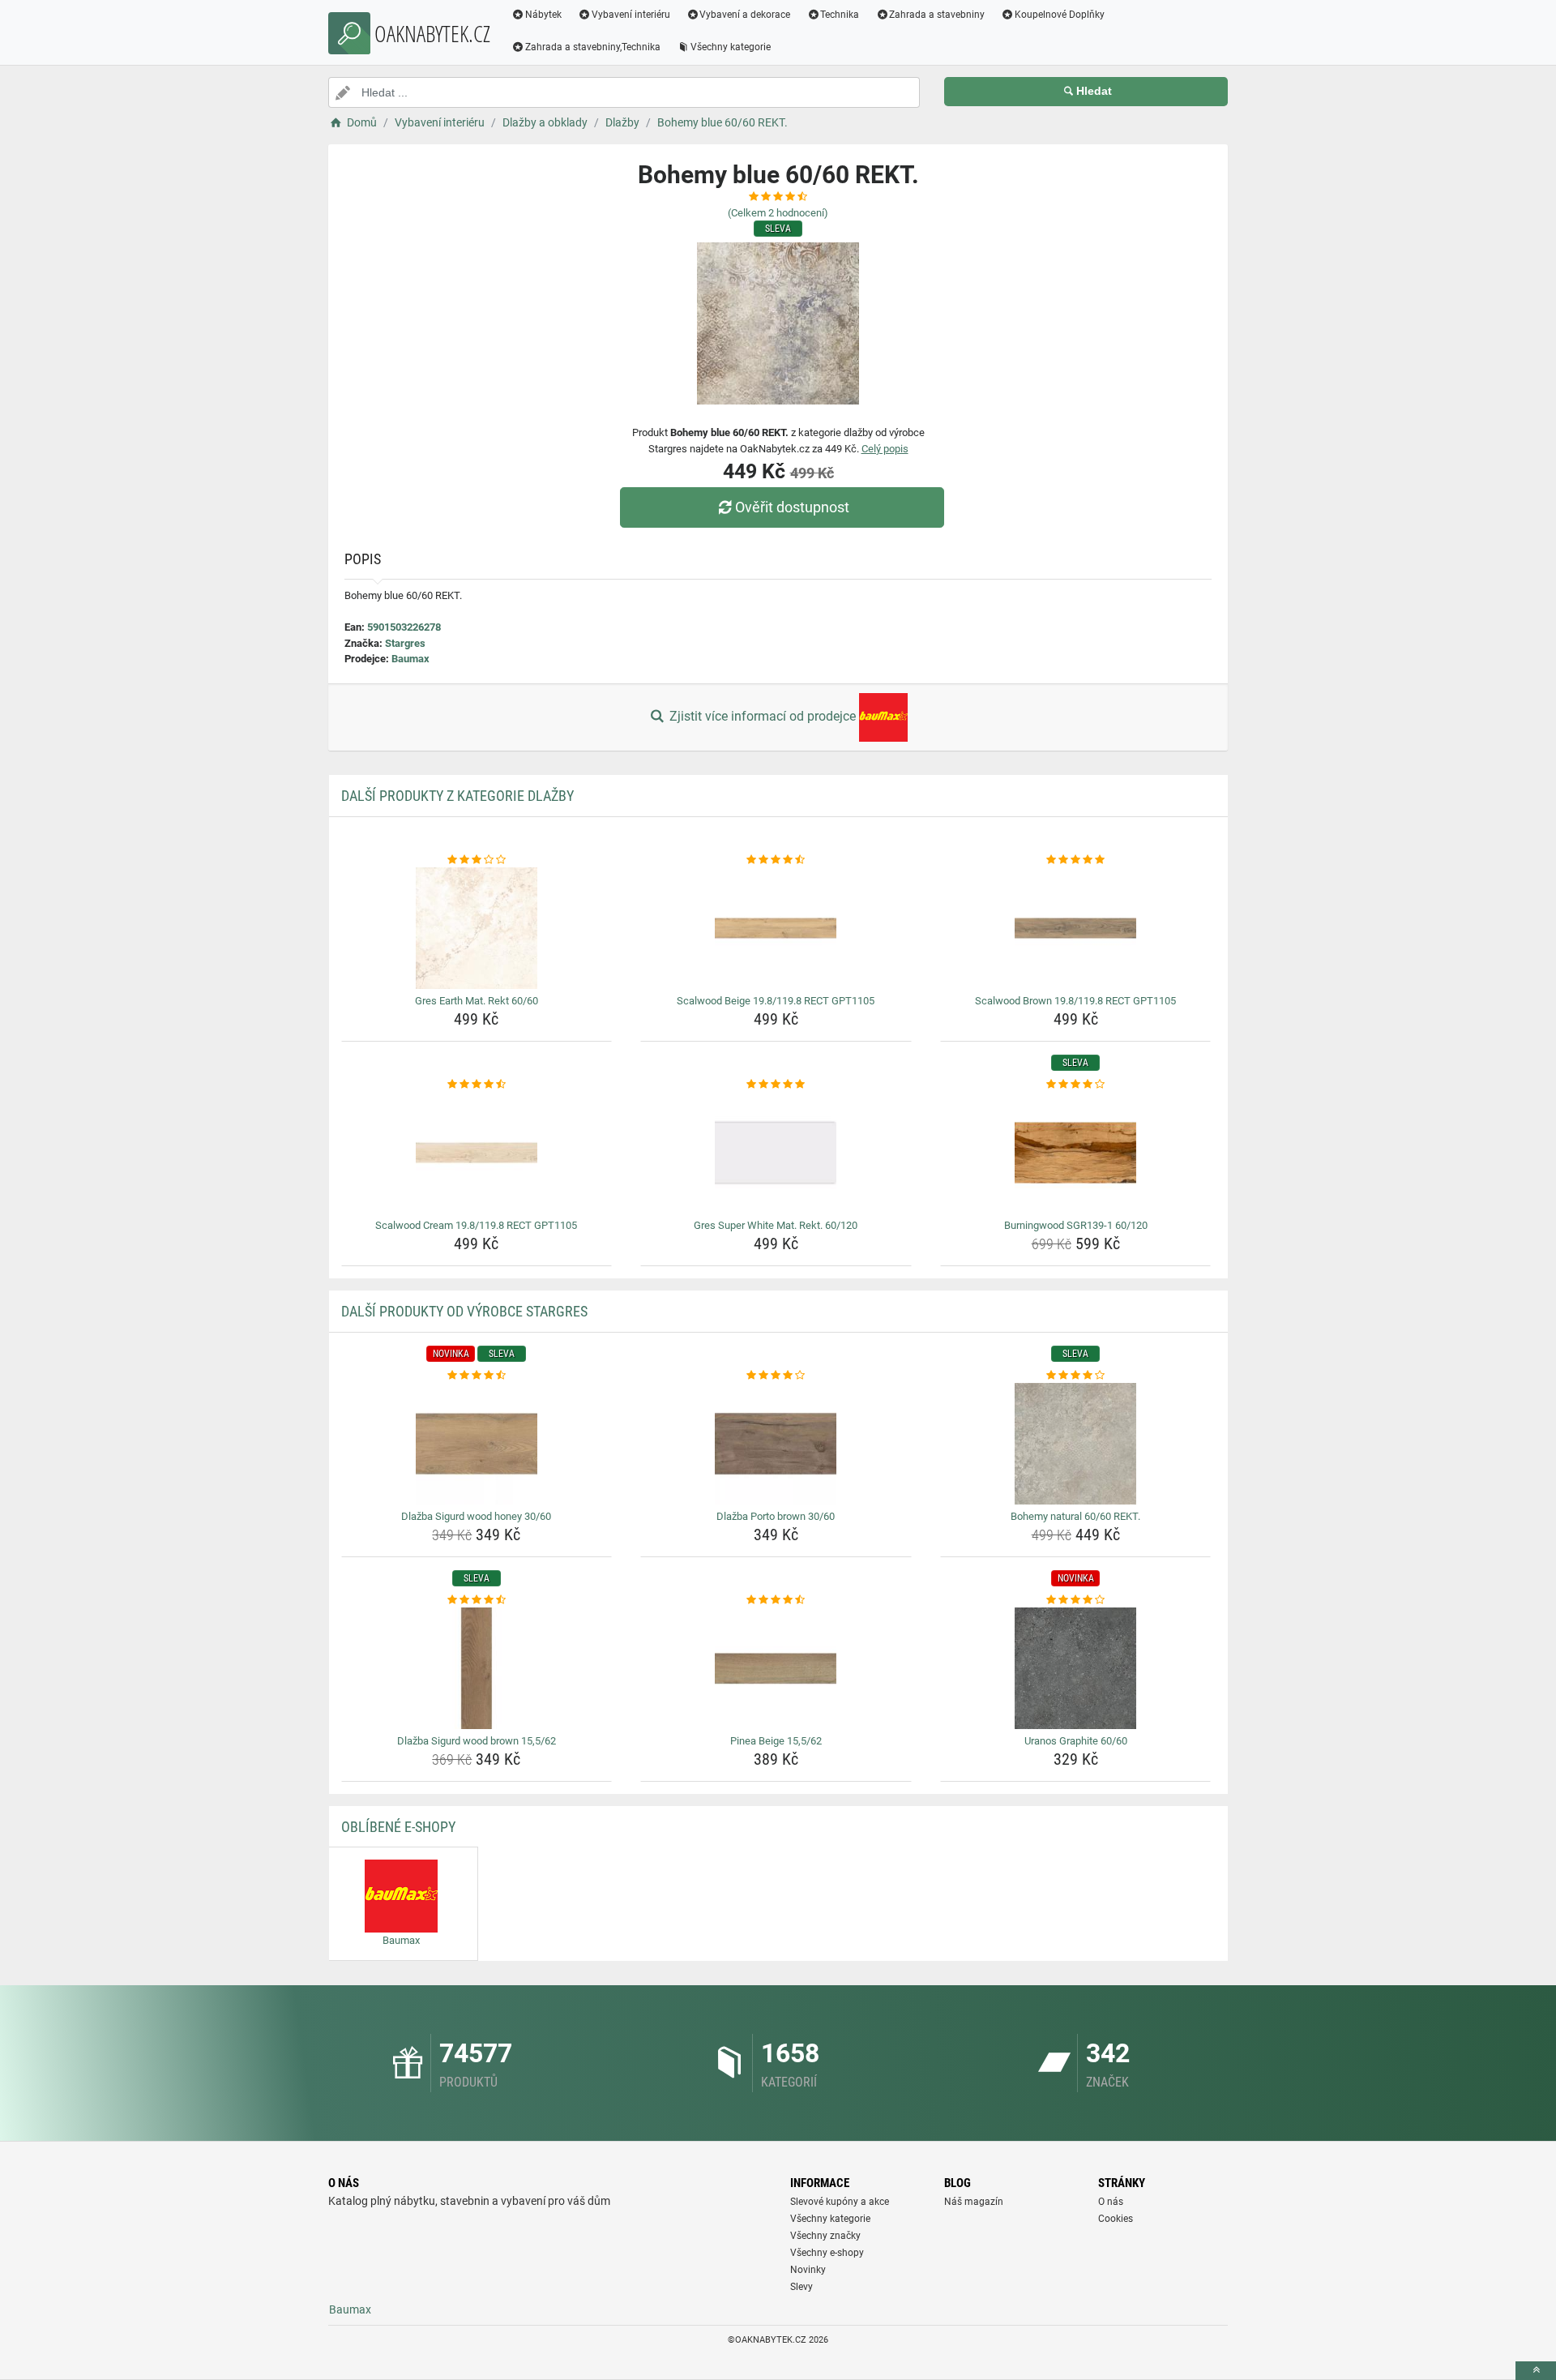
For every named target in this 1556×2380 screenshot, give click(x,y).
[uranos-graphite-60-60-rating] (1076, 1600)
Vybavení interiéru (631, 15)
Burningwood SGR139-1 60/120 (1076, 1225)
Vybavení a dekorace (745, 15)
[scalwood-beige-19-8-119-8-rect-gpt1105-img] (776, 928)
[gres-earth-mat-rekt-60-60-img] (477, 928)
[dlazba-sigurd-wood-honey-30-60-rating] (477, 1376)
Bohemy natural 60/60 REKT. (1075, 1516)
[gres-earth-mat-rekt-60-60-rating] (477, 860)
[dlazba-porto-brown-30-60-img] (776, 1444)
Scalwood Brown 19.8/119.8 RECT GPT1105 (1075, 1001)
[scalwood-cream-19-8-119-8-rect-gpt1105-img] (477, 1153)
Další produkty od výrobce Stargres (464, 1311)
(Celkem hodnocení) (778, 213)
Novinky (808, 2270)
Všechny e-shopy (827, 2253)
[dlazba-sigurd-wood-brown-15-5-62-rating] (477, 1600)
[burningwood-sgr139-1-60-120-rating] (1076, 1085)
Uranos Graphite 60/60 (1076, 1741)
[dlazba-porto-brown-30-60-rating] (776, 1376)
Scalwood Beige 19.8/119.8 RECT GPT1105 (776, 1001)
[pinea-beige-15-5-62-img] (776, 1668)
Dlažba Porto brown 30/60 (776, 1516)
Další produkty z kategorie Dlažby (457, 796)
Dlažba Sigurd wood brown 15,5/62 (477, 1741)
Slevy (802, 2287)
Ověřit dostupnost (792, 507)
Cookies (1116, 2219)
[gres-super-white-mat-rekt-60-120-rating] (776, 1085)
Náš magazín (974, 2202)
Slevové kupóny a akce (840, 2202)
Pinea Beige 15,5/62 (776, 1741)
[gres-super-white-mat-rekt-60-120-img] (776, 1153)
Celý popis (885, 449)
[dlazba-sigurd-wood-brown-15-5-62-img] (477, 1668)
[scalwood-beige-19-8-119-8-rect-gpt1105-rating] (776, 860)
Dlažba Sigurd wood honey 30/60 (476, 1516)
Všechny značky (825, 2236)
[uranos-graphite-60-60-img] (1076, 1668)
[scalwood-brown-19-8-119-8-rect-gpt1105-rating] (1076, 860)
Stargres (405, 643)
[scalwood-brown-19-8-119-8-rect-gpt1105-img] (1076, 928)
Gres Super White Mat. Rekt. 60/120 (776, 1225)
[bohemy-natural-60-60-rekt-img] (1076, 1444)
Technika (840, 15)
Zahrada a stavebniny (937, 15)
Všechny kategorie (731, 47)
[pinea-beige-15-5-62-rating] (776, 1600)
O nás (1111, 2202)
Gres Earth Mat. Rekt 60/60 (477, 1001)
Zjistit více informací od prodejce (763, 716)
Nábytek (543, 15)
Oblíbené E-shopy (398, 1827)
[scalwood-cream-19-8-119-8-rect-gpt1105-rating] (477, 1085)
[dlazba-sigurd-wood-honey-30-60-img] (477, 1444)
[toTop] (1536, 2371)
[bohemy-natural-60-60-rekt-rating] (1076, 1376)
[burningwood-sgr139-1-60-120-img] (1076, 1153)
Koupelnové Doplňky (1060, 15)
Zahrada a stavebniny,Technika (593, 47)
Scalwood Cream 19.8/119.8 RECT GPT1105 (476, 1225)
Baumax (410, 659)
